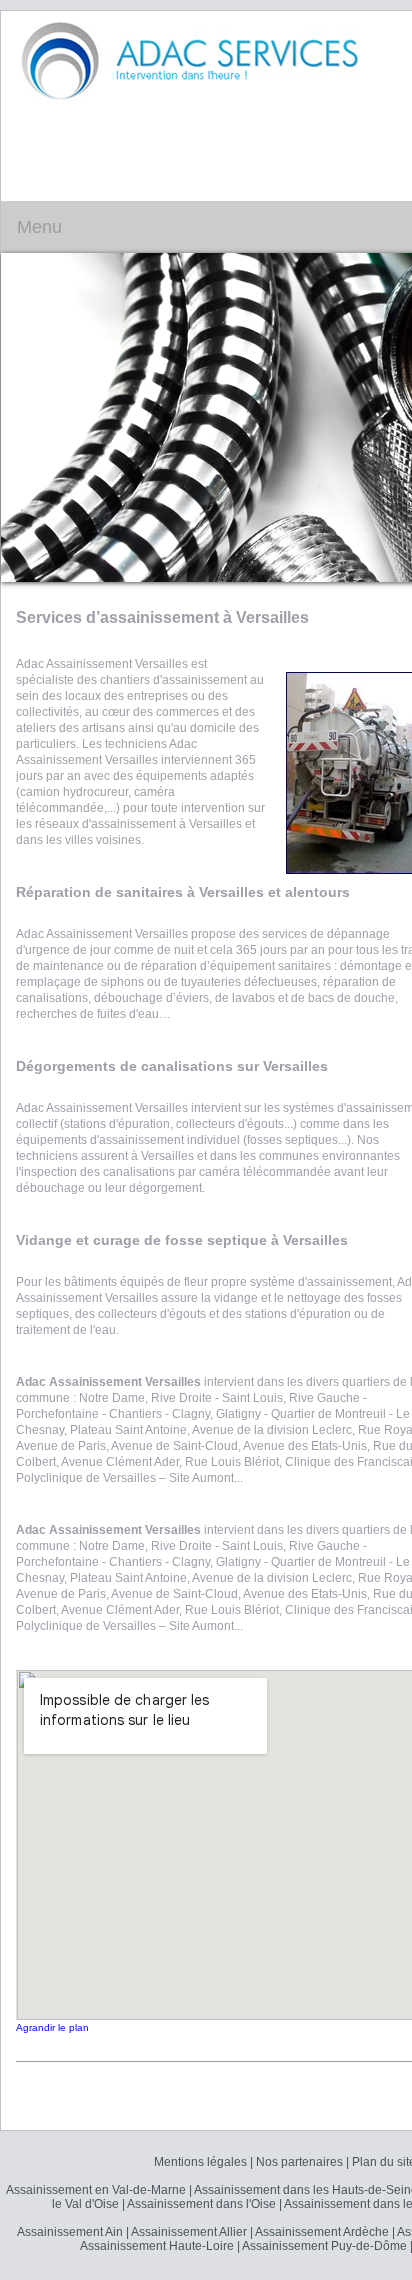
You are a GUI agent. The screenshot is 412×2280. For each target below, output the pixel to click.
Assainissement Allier (189, 2232)
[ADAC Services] (190, 59)
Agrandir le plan (52, 2027)
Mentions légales (200, 2162)
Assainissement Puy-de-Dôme (324, 2246)
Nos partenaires (299, 2162)
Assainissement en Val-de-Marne (96, 2190)
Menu (39, 227)
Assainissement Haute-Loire (157, 2246)
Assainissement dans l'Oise (201, 2204)
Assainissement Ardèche (322, 2232)
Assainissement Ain (70, 2232)
